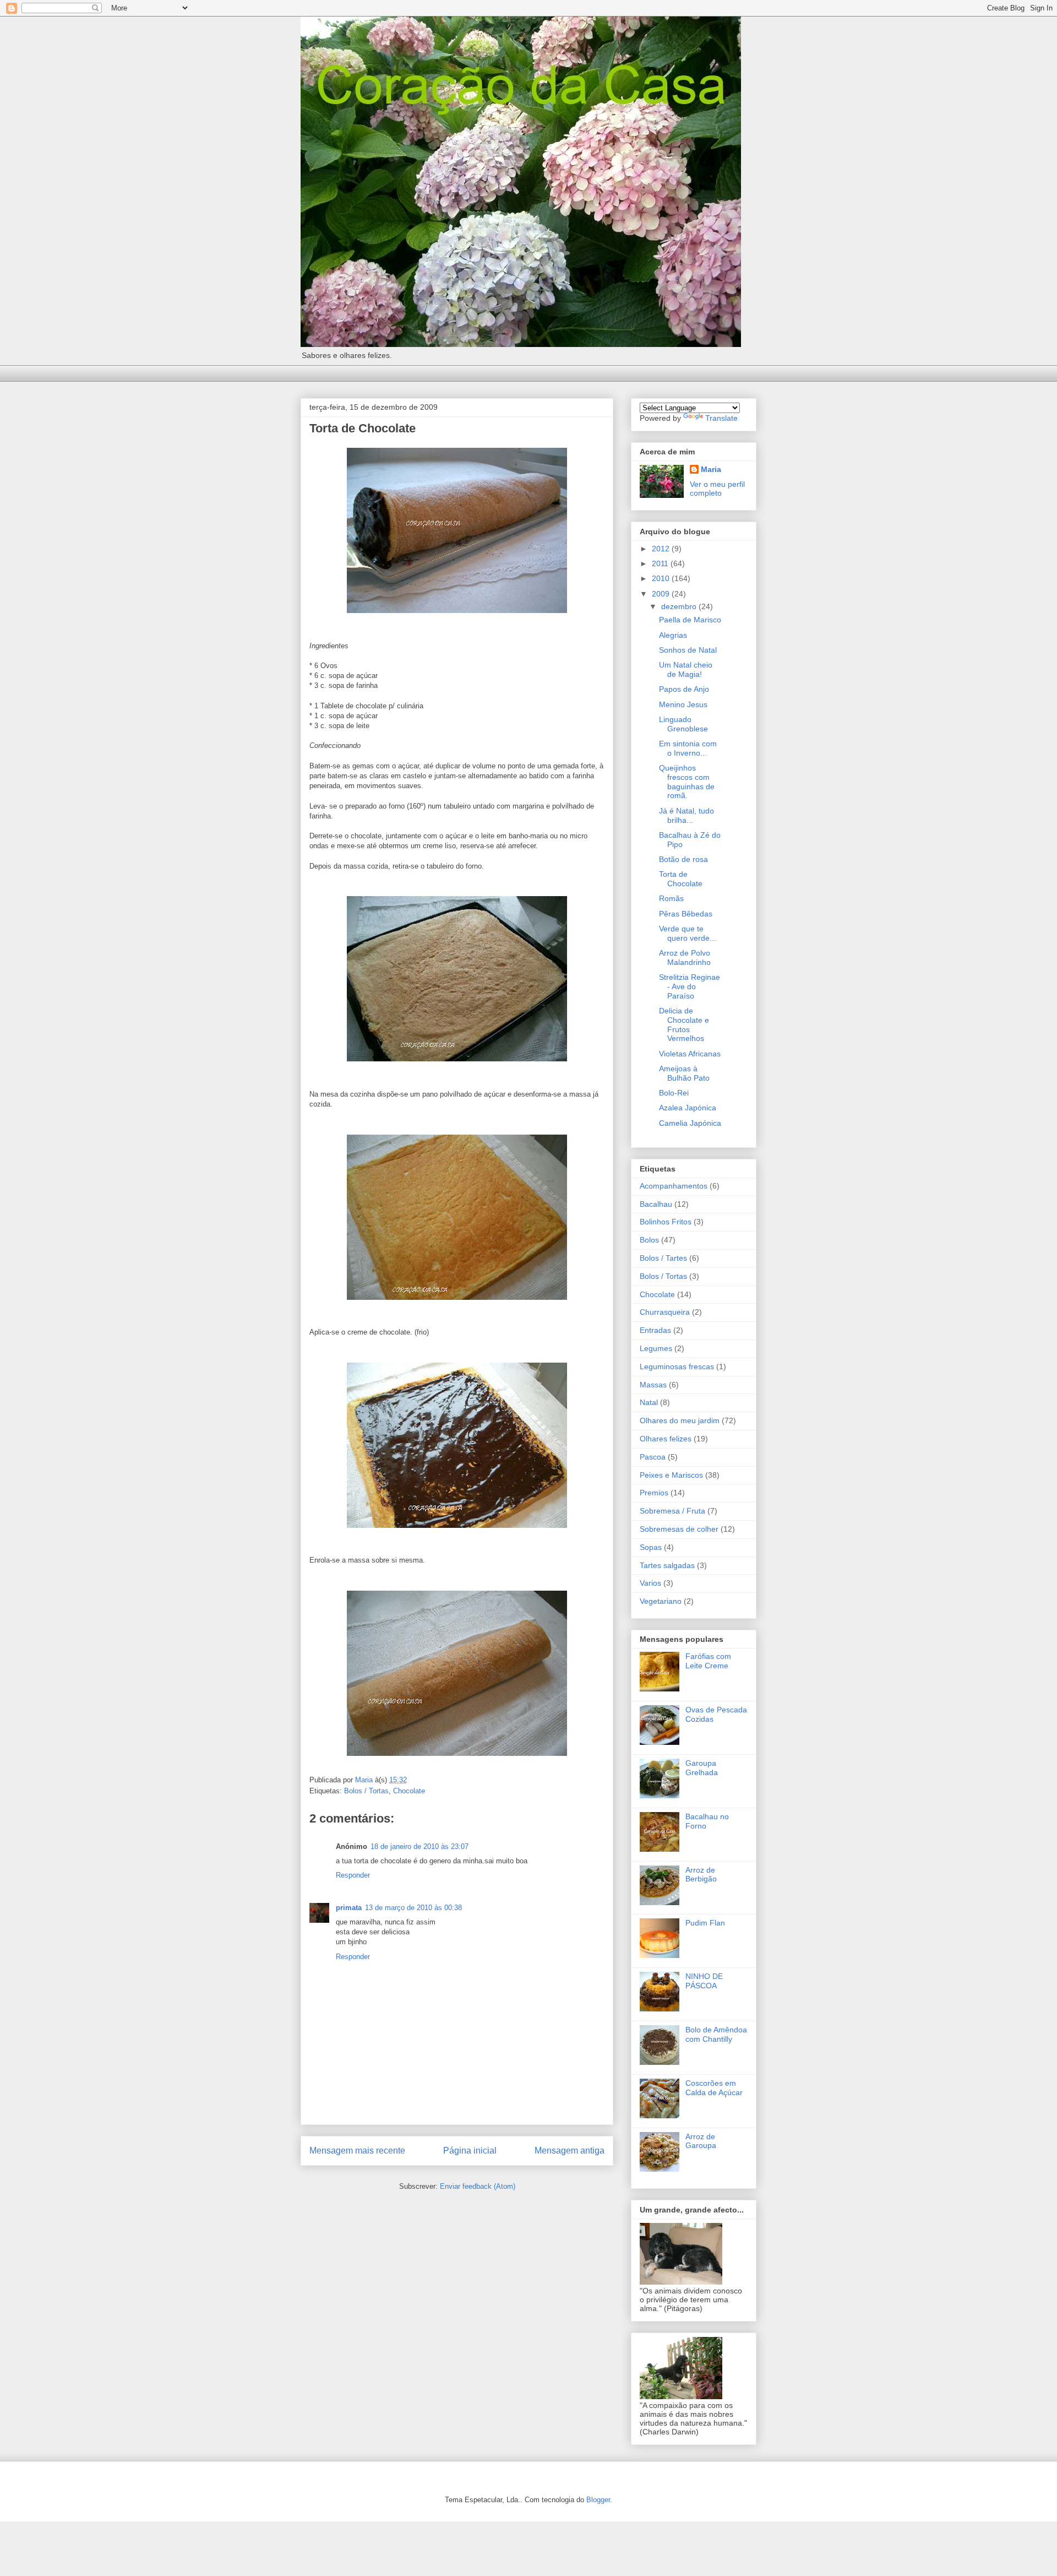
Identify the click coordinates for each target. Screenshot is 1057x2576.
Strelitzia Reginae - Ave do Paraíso (690, 986)
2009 (662, 594)
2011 (661, 563)
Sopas (651, 1547)
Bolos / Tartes (663, 1258)
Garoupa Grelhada (702, 1768)
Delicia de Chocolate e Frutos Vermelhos (684, 1024)
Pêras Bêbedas (686, 914)
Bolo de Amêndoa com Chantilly (716, 2034)
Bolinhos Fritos (666, 1222)
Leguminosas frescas (677, 1366)
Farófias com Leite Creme (708, 1661)
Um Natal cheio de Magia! (686, 669)
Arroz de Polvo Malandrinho (685, 958)
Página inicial (470, 2151)
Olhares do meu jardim (680, 1420)
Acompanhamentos (674, 1186)
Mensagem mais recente (357, 2151)
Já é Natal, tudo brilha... (686, 815)
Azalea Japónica (688, 1108)
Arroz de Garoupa (701, 2141)
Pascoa (653, 1457)
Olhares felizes (666, 1439)
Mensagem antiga (570, 2151)
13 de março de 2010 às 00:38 (413, 1908)
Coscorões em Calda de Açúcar (714, 2088)
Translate (721, 418)
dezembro (680, 606)
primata (349, 1908)
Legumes (656, 1348)
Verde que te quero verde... (688, 933)
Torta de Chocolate (681, 879)
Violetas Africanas (690, 1054)
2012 (662, 549)
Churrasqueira (665, 1312)
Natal (649, 1402)
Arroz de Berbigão (701, 1875)
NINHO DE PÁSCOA (704, 1981)
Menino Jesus (683, 704)
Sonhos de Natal (688, 650)
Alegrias (673, 635)
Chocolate (409, 1791)
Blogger (598, 2500)
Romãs (671, 898)
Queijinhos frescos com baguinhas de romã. (687, 782)
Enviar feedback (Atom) (478, 2186)
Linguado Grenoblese (683, 724)
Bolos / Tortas (366, 1791)
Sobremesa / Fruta (672, 1511)
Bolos (649, 1240)
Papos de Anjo (684, 689)
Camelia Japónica (690, 1123)
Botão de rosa (683, 859)
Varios (650, 1583)
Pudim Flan (705, 1923)
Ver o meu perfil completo (717, 489)
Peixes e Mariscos (671, 1475)
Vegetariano (661, 1601)
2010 (662, 578)
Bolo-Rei (674, 1093)
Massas (653, 1385)
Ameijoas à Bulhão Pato (684, 1073)
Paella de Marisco (690, 620)
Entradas (655, 1330)
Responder (353, 1875)
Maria (711, 469)
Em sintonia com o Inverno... (688, 748)
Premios (654, 1493)
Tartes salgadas (667, 1565)
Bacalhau (656, 1204)
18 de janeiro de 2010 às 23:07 (419, 1846)
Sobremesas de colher (679, 1529)
